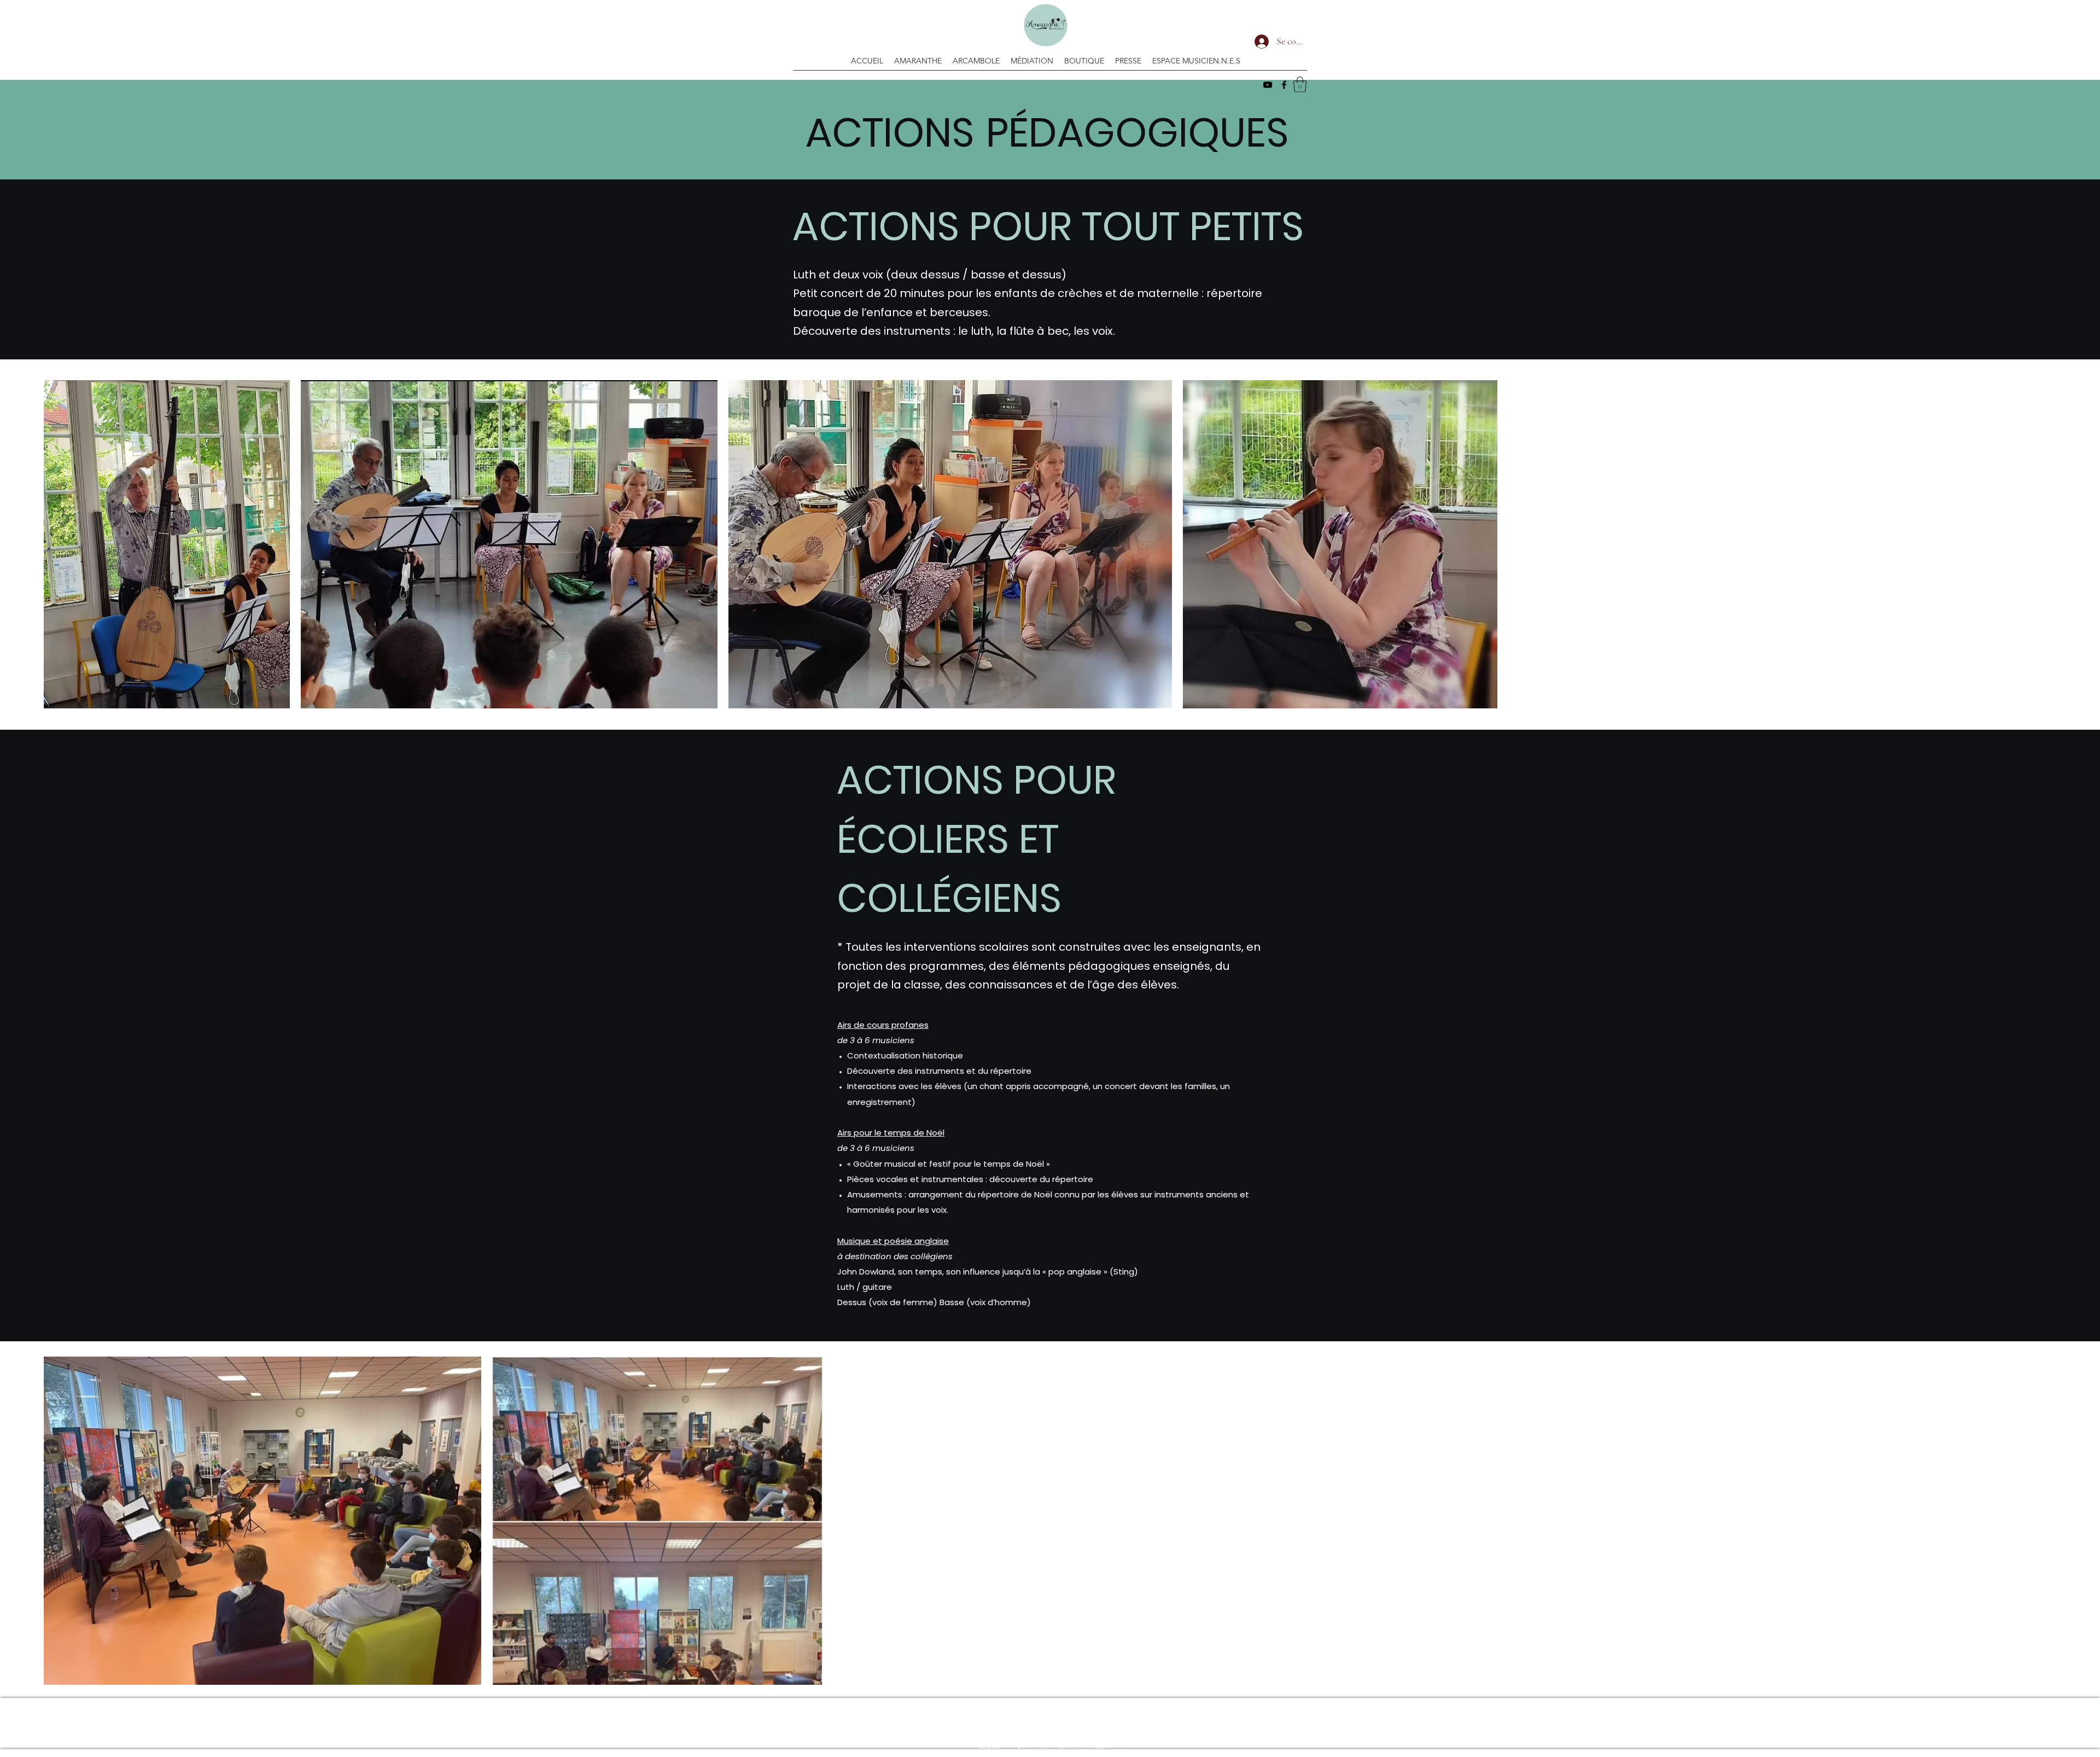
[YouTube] (1268, 85)
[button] (1300, 85)
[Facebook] (1284, 85)
